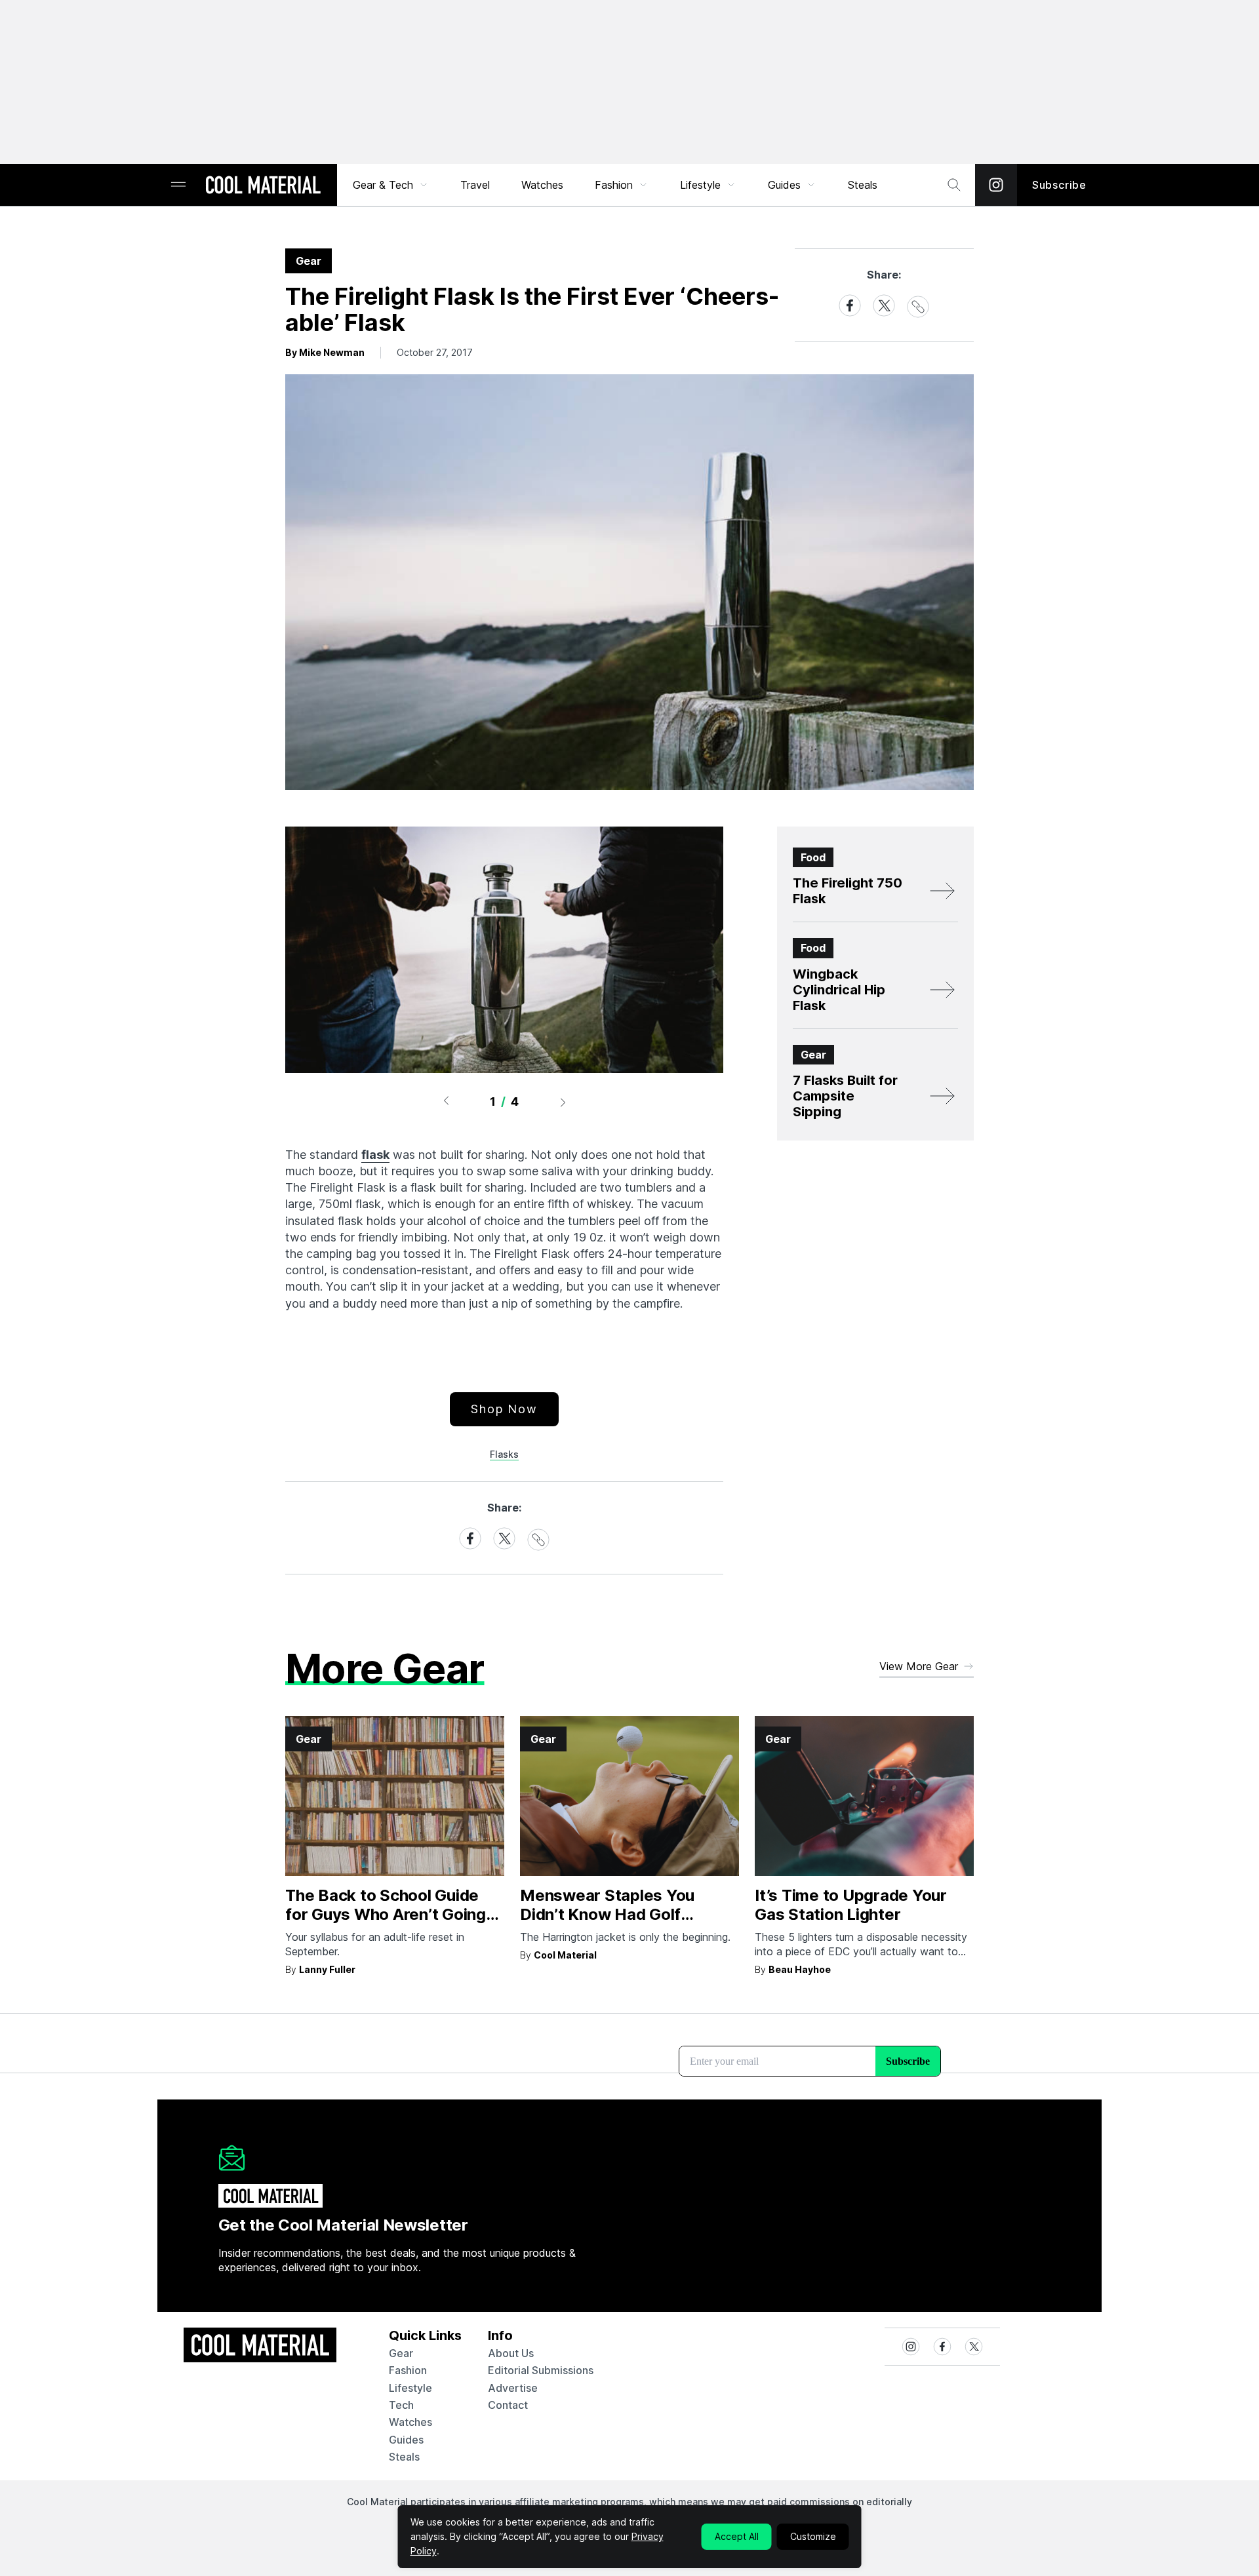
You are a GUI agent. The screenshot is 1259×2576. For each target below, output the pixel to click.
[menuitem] (391, 185)
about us (511, 2353)
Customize (813, 2536)
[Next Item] (563, 1102)
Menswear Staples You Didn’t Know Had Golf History (607, 1914)
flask (375, 1155)
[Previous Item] (446, 1102)
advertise (513, 2388)
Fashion (614, 185)
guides (406, 2440)
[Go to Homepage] (263, 186)
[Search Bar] (954, 185)
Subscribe (1059, 185)
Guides (784, 185)
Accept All (737, 2536)
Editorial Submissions (541, 2370)
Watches (542, 185)
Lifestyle (700, 185)
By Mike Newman (325, 352)
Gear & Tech (383, 185)
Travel (475, 185)
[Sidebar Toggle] (178, 185)
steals (863, 185)
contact (508, 2405)
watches (410, 2422)
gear (401, 2353)
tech (401, 2405)
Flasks (504, 1454)
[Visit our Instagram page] (996, 185)
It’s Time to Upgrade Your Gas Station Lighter (851, 1905)
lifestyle (410, 2388)
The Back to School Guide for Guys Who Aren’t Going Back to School (386, 1914)
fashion (408, 2370)
